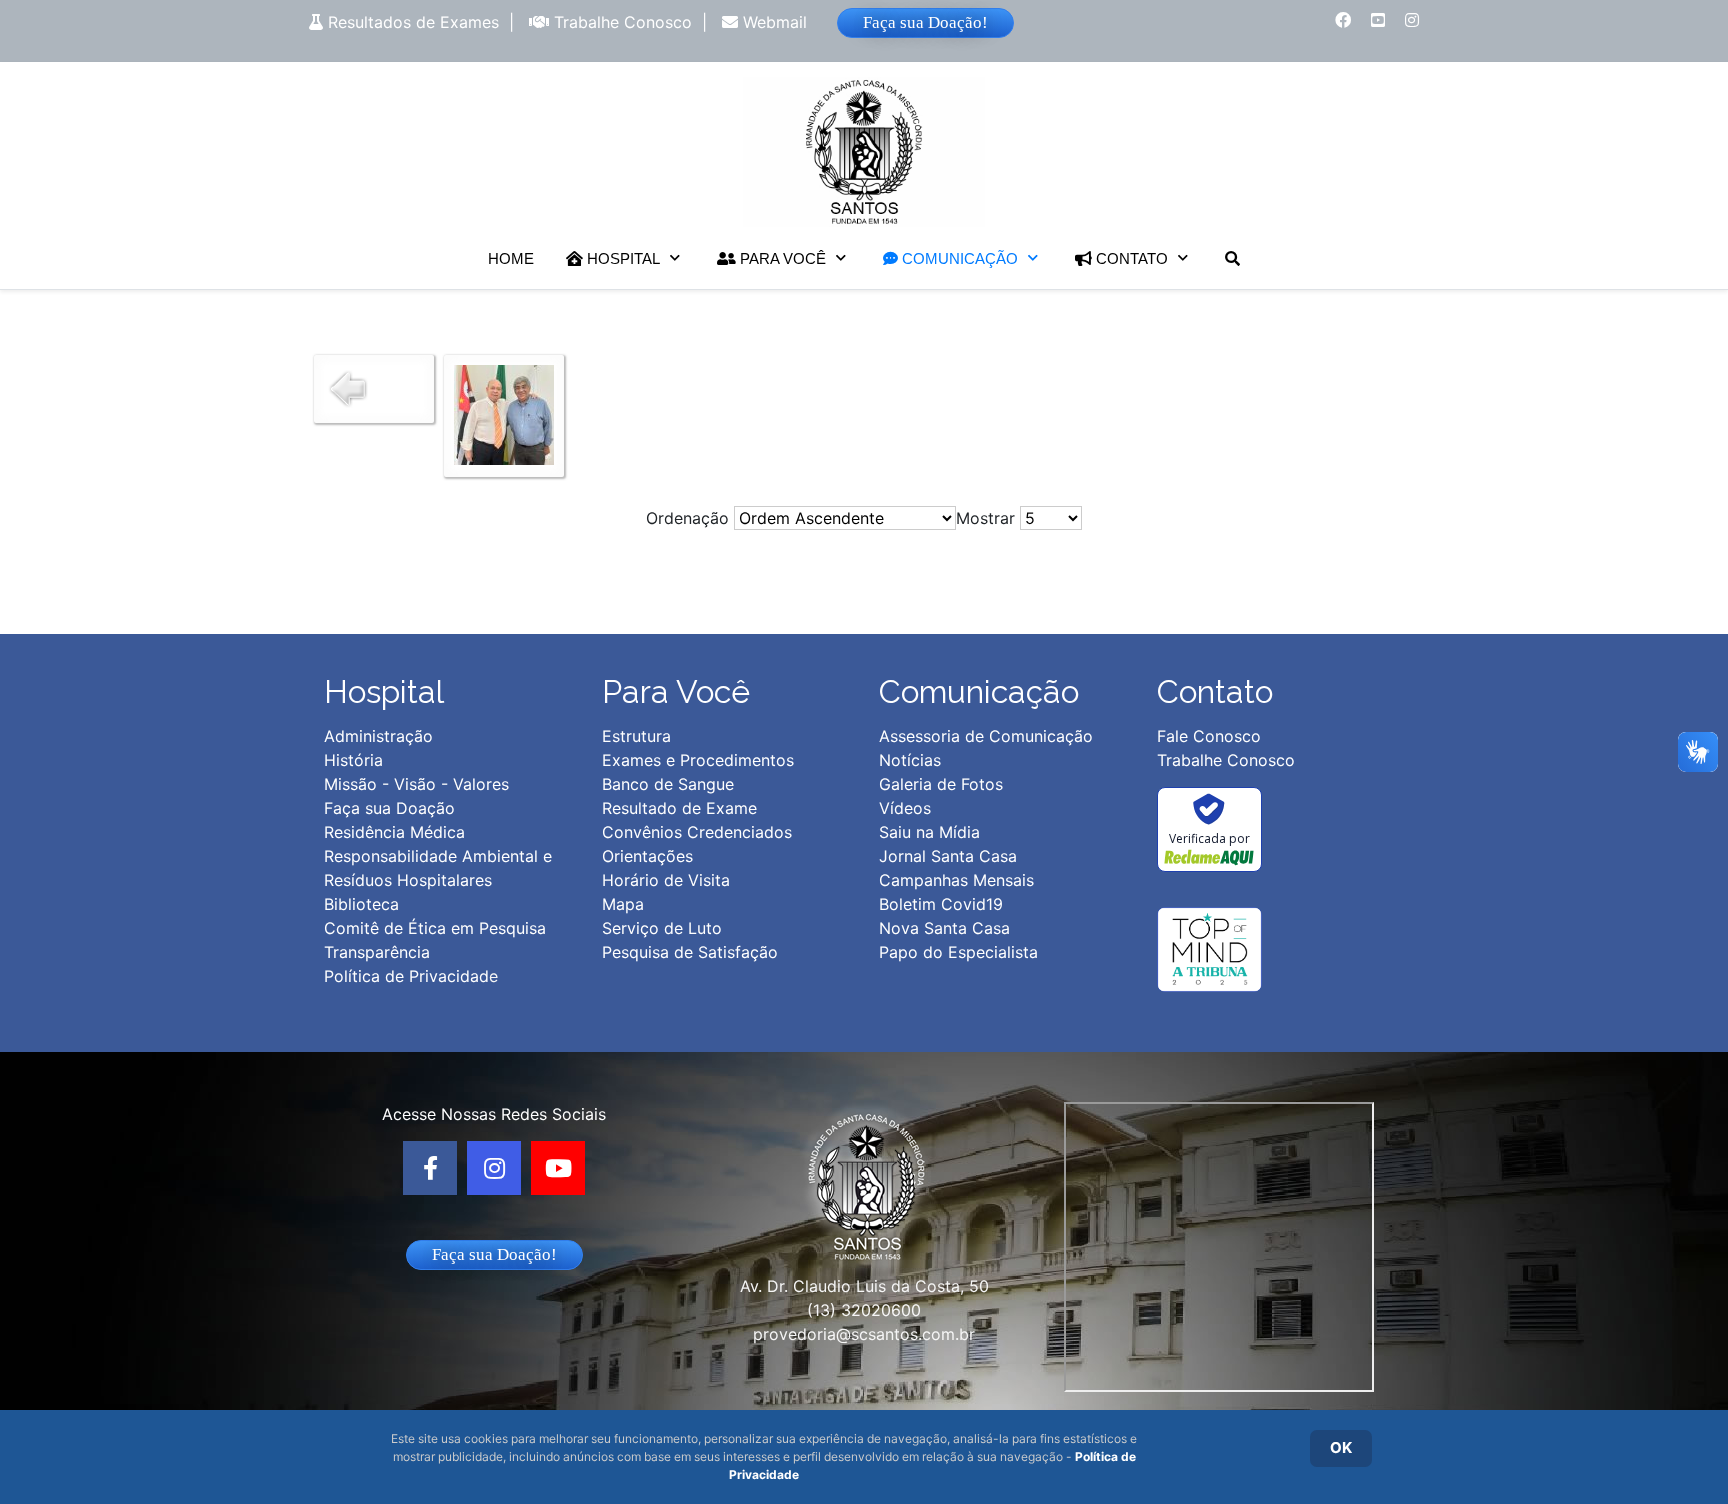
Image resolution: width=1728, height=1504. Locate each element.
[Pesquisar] (1232, 258)
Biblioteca (361, 904)
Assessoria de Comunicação (986, 736)
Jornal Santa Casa (948, 856)
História (353, 760)
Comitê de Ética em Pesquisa (435, 928)
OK (1341, 1447)
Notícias (910, 760)
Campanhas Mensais (956, 880)
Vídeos (905, 808)
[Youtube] (558, 1168)
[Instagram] (494, 1168)
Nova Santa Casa (944, 928)
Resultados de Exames (411, 22)
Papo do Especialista (958, 952)
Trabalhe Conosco (620, 22)
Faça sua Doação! (925, 22)
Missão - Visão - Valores (416, 784)
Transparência (377, 952)
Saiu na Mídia (929, 832)
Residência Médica (394, 832)
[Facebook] (430, 1168)
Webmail (772, 22)
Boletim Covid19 (941, 904)
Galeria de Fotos (941, 784)
